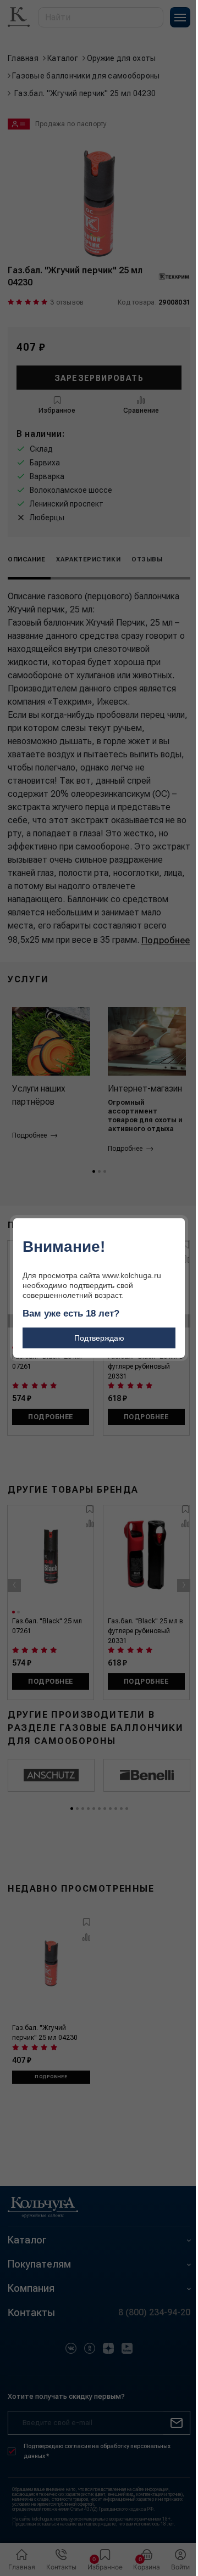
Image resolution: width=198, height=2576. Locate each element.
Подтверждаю (99, 1338)
